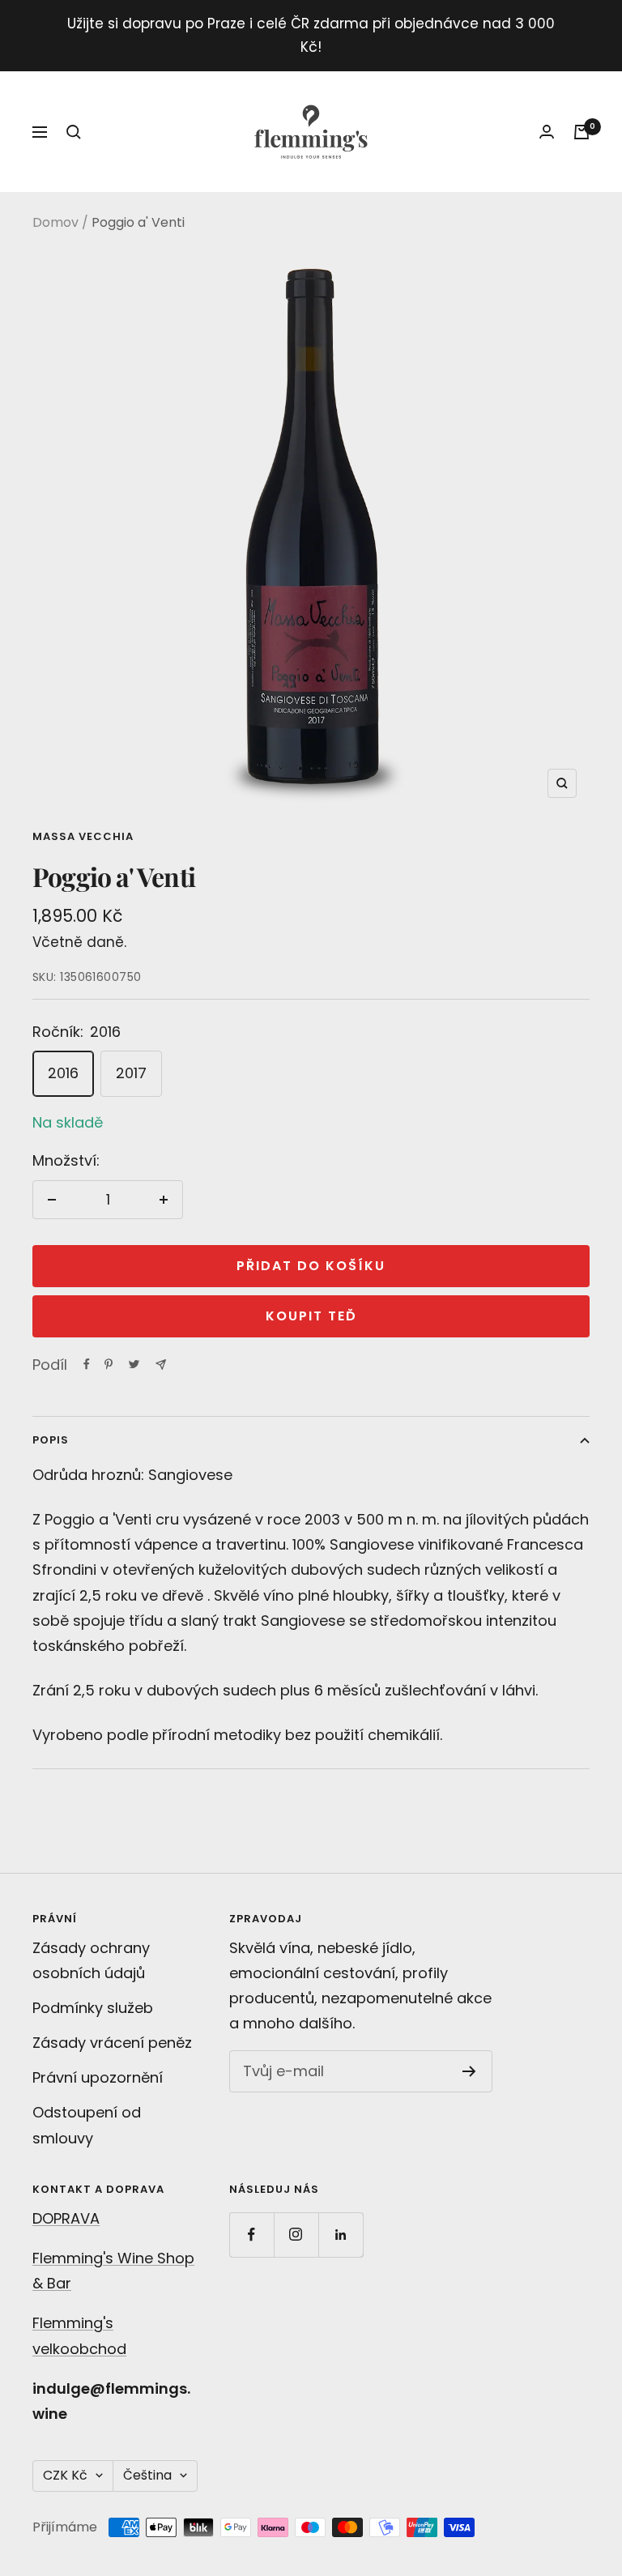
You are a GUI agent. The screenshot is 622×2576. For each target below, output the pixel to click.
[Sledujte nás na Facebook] (251, 2235)
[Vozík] (582, 132)
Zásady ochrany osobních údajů (91, 1960)
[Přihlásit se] (547, 132)
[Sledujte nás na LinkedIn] (341, 2235)
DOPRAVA (66, 2218)
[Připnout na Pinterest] (109, 1364)
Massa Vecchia (83, 836)
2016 (63, 1073)
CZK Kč (65, 2475)
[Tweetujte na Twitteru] (134, 1364)
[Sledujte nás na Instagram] (296, 2235)
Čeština (147, 2475)
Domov (55, 222)
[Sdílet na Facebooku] (87, 1364)
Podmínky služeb (93, 2008)
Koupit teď (311, 1316)
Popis (51, 1440)
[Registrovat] (469, 2071)
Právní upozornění (98, 2077)
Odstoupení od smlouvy (87, 2125)
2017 (131, 1073)
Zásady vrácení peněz (112, 2043)
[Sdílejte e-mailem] (161, 1365)
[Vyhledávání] (74, 132)
